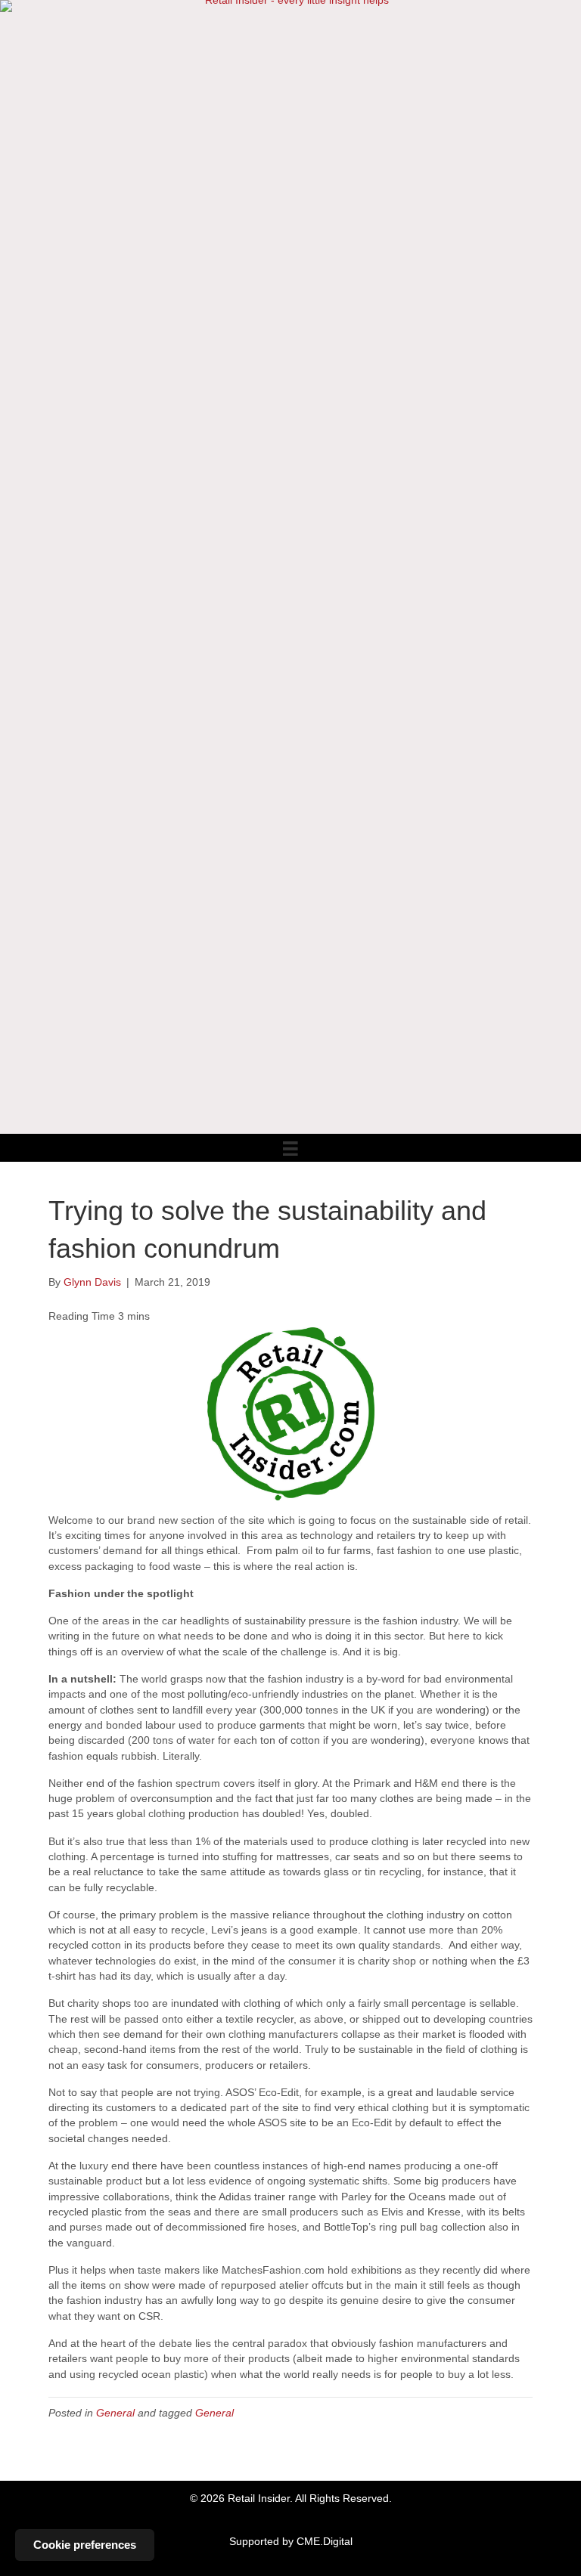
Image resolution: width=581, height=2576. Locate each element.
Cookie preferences (85, 2545)
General (115, 2413)
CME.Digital (325, 2541)
